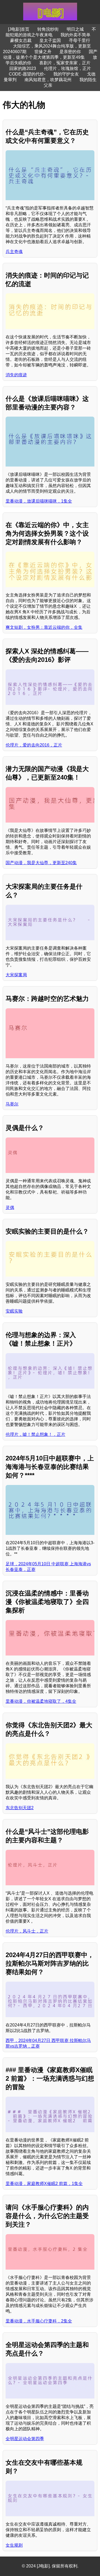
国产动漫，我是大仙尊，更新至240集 (41, 863)
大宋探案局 (16, 975)
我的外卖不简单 (75, 35)
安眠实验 (14, 1311)
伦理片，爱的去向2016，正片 (34, 745)
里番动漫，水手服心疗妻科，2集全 (39, 2321)
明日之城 (75, 29)
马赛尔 (12, 1104)
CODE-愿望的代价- (27, 74)
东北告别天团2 (20, 1808)
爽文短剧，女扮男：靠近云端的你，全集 (44, 627)
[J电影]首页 (19, 29)
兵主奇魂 (14, 252)
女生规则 (14, 2545)
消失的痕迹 (16, 375)
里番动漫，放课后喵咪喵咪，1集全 (39, 501)
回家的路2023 (23, 68)
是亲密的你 (70, 52)
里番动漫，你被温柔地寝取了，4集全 (41, 1701)
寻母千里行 (79, 40)
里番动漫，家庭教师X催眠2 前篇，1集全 (44, 2184)
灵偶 (10, 1208)
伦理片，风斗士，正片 (27, 1931)
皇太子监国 (50, 40)
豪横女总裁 (21, 40)
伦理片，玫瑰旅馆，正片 (67, 68)
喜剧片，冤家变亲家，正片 (65, 63)
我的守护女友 (66, 74)
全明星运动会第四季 (25, 2439)
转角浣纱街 (48, 29)
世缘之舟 (43, 52)
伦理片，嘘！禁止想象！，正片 (35, 1434)
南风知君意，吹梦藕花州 (48, 80)
